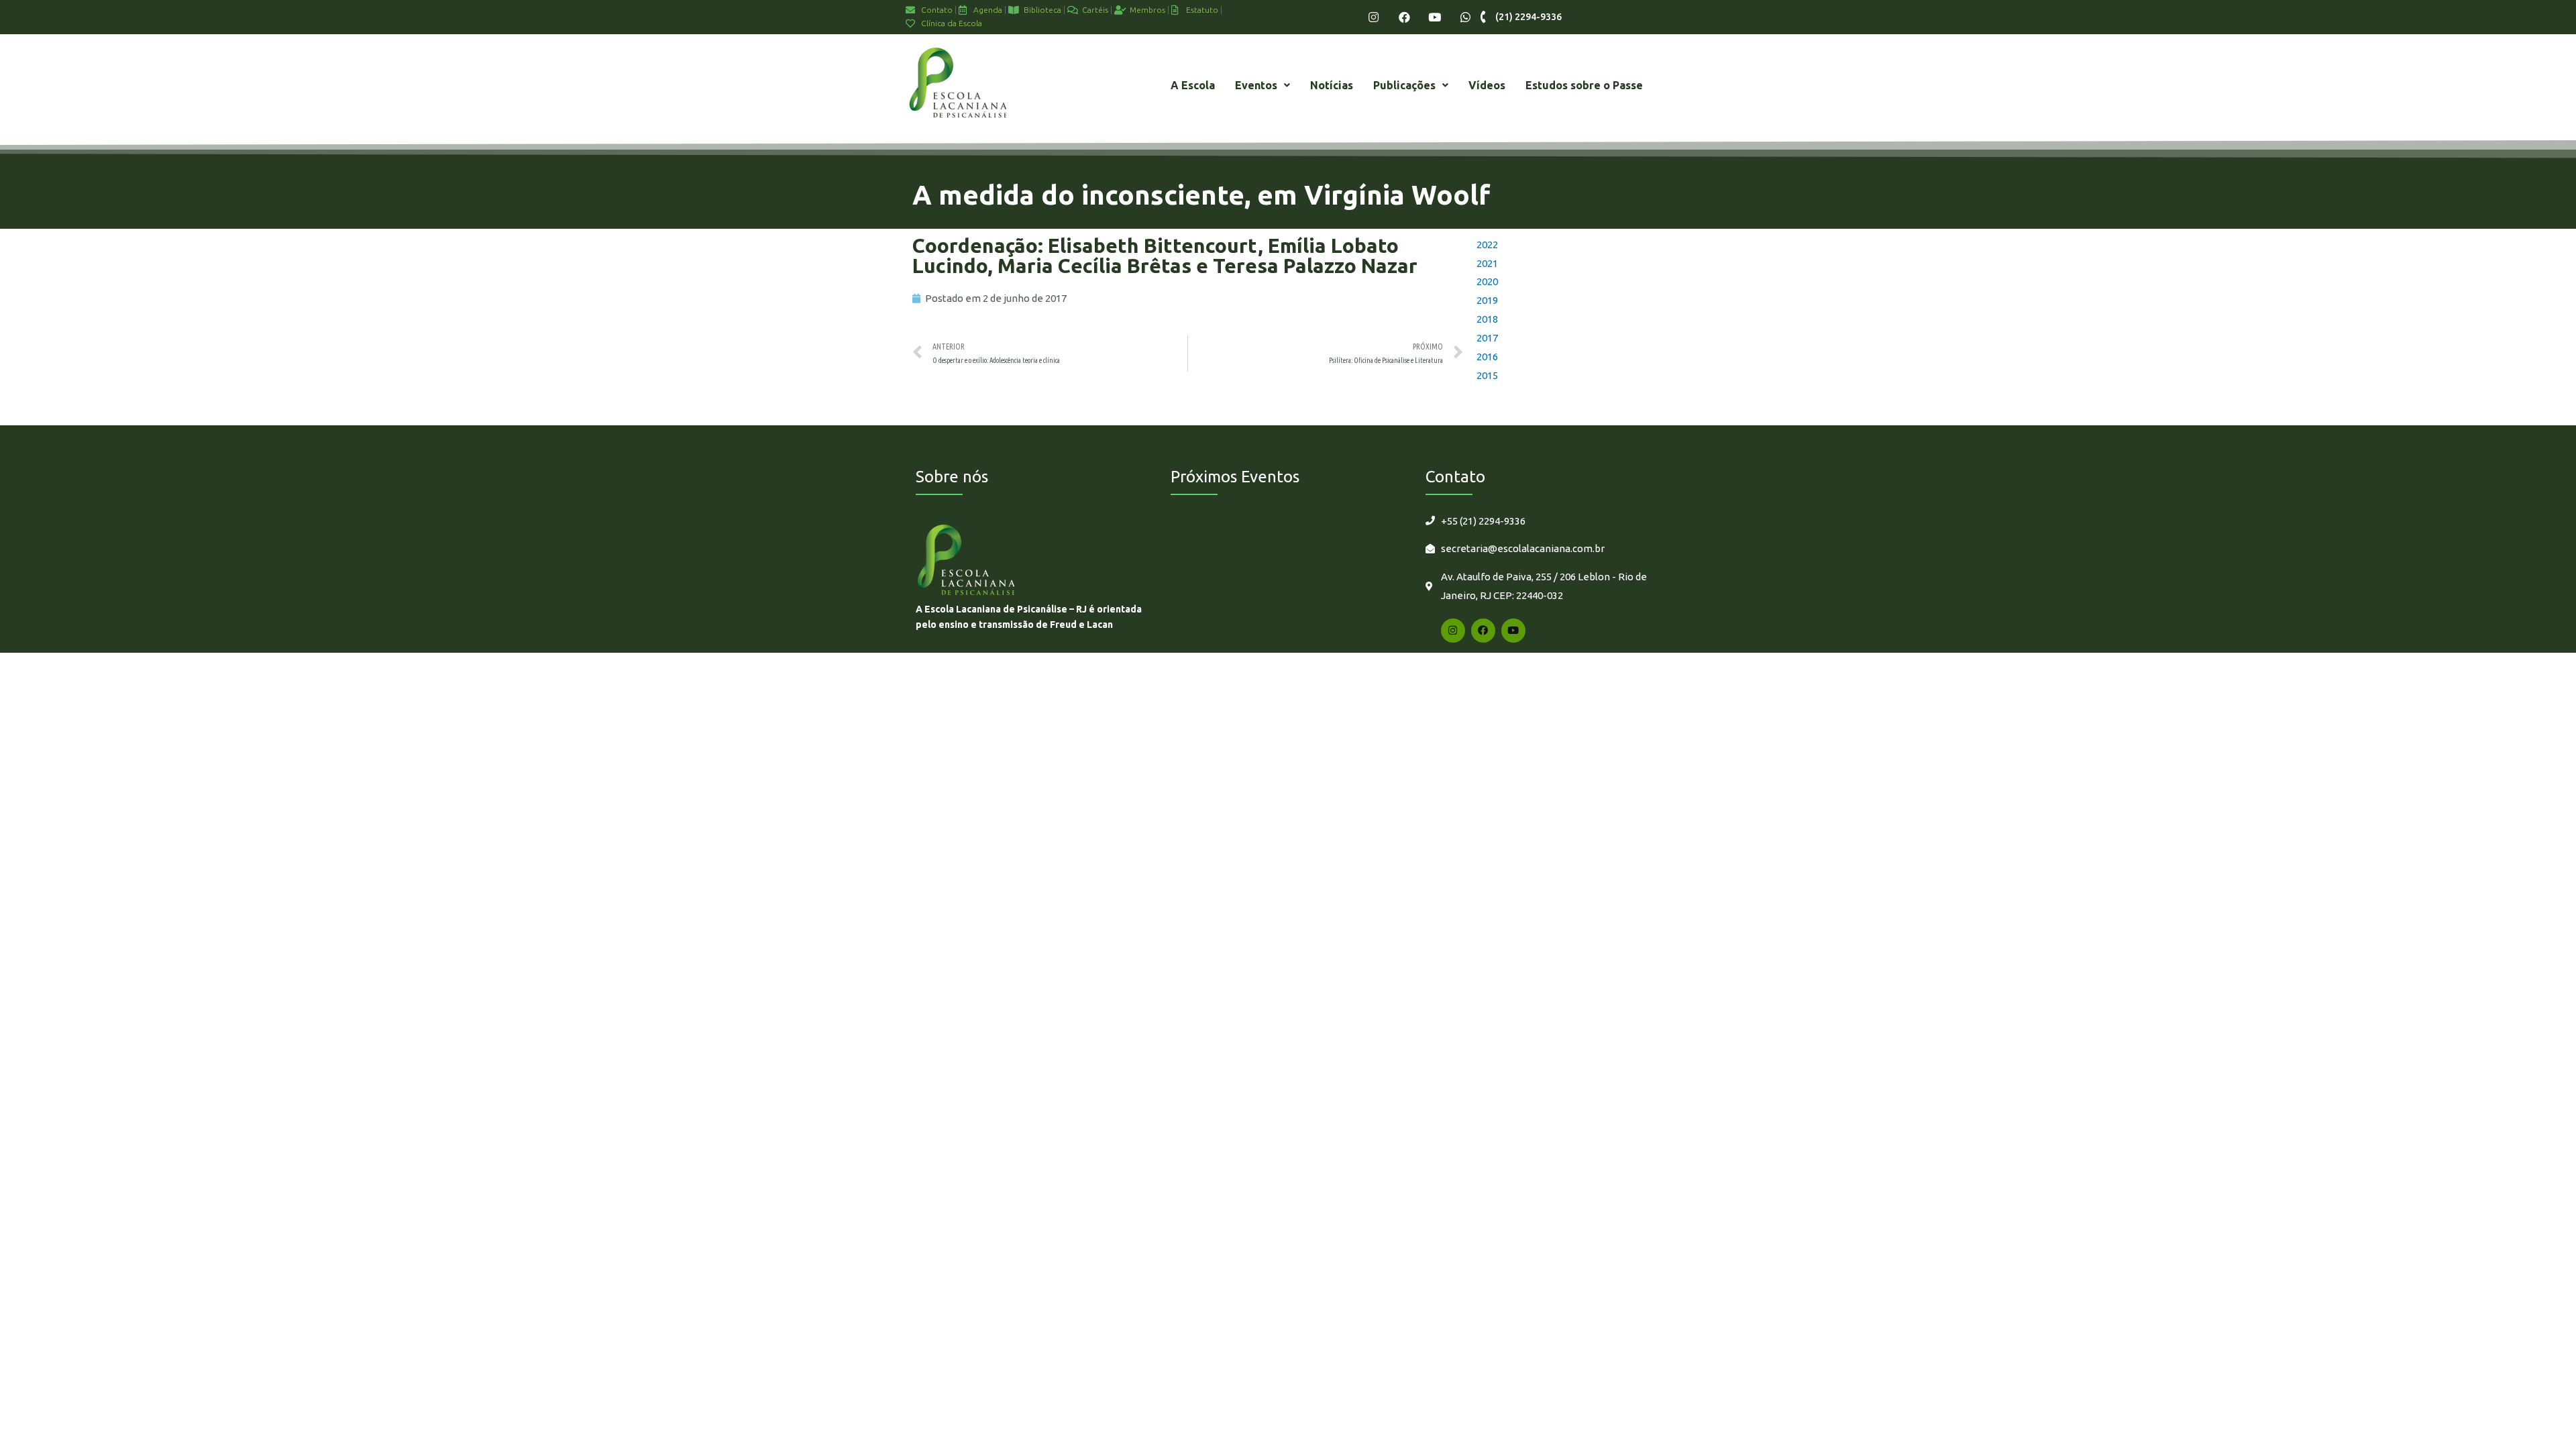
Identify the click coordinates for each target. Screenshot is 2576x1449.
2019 (1487, 300)
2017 (1487, 338)
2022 (1487, 245)
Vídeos (1487, 85)
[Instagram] (1374, 17)
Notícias (1332, 85)
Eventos (1256, 85)
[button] (1263, 85)
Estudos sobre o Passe (1584, 85)
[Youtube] (1435, 17)
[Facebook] (1404, 17)
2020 (1487, 281)
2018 (1487, 319)
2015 (1487, 375)
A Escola (1193, 85)
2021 (1487, 263)
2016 (1487, 357)
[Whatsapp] (1465, 17)
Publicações (1404, 85)
